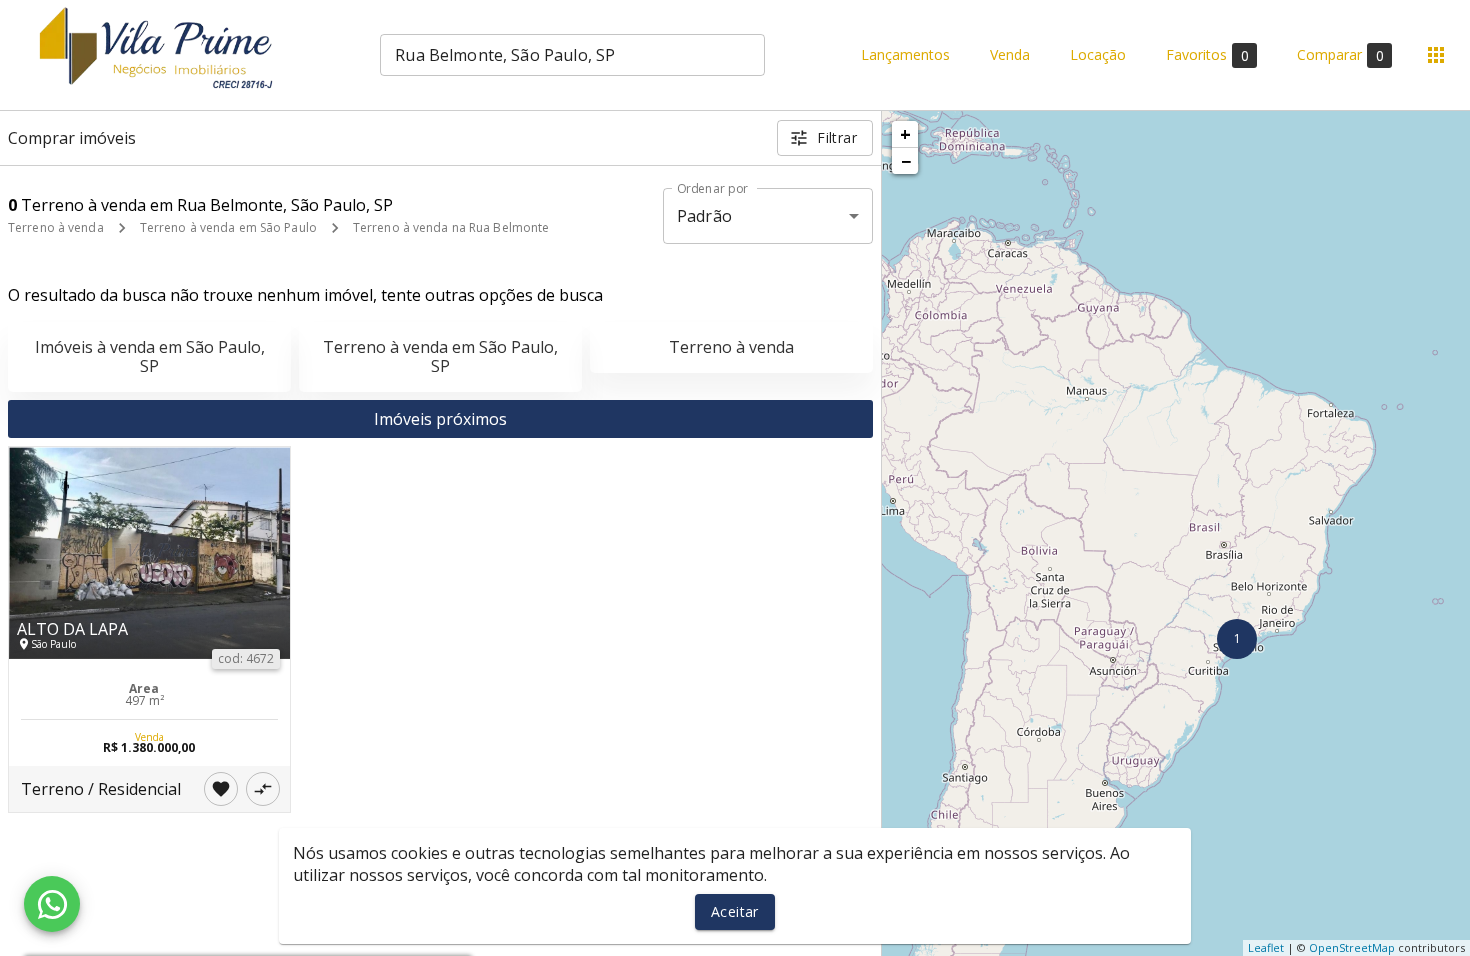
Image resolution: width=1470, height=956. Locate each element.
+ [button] (905, 134)
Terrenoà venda (731, 347)
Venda (1010, 55)
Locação (1098, 55)
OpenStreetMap (1352, 947)
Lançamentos (905, 55)
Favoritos (1207, 55)
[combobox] (572, 55)
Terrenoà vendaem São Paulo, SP (440, 356)
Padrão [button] (704, 216)
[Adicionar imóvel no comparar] (263, 789)
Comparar (1340, 55)
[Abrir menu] (1436, 55)
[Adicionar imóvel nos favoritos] (221, 789)
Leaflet (1266, 947)
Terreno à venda (56, 227)
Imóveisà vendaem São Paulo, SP (150, 356)
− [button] (906, 161)
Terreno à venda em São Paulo (228, 227)
